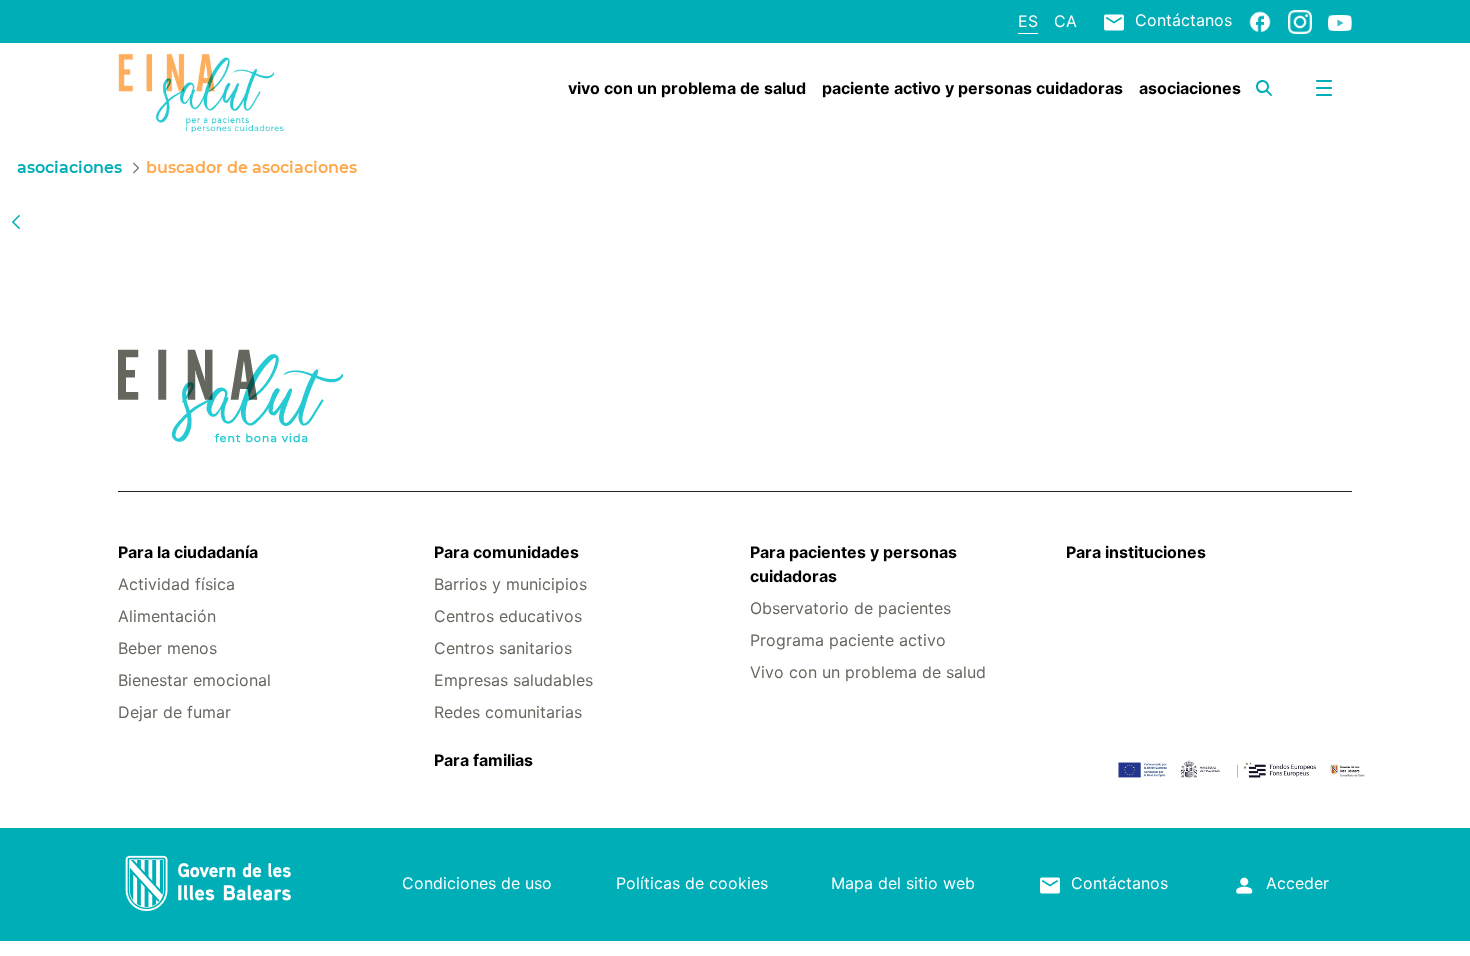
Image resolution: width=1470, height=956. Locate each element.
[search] (1264, 88)
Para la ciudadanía (188, 552)
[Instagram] (1300, 21)
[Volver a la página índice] (16, 221)
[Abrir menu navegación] (1324, 88)
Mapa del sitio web (903, 883)
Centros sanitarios (503, 648)
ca (1065, 21)
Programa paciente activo (848, 640)
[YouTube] (1340, 22)
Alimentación (167, 616)
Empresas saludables (513, 680)
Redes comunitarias (508, 712)
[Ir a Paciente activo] (221, 93)
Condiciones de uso (477, 883)
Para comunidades (506, 552)
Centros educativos (508, 616)
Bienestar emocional (194, 680)
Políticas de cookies (692, 883)
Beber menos (167, 648)
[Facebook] (1260, 21)
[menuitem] (687, 88)
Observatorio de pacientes (850, 608)
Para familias (483, 760)
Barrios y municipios (510, 584)
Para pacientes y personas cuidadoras (853, 564)
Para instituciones (1136, 552)
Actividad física (176, 584)
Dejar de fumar (174, 712)
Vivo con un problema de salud (868, 672)
